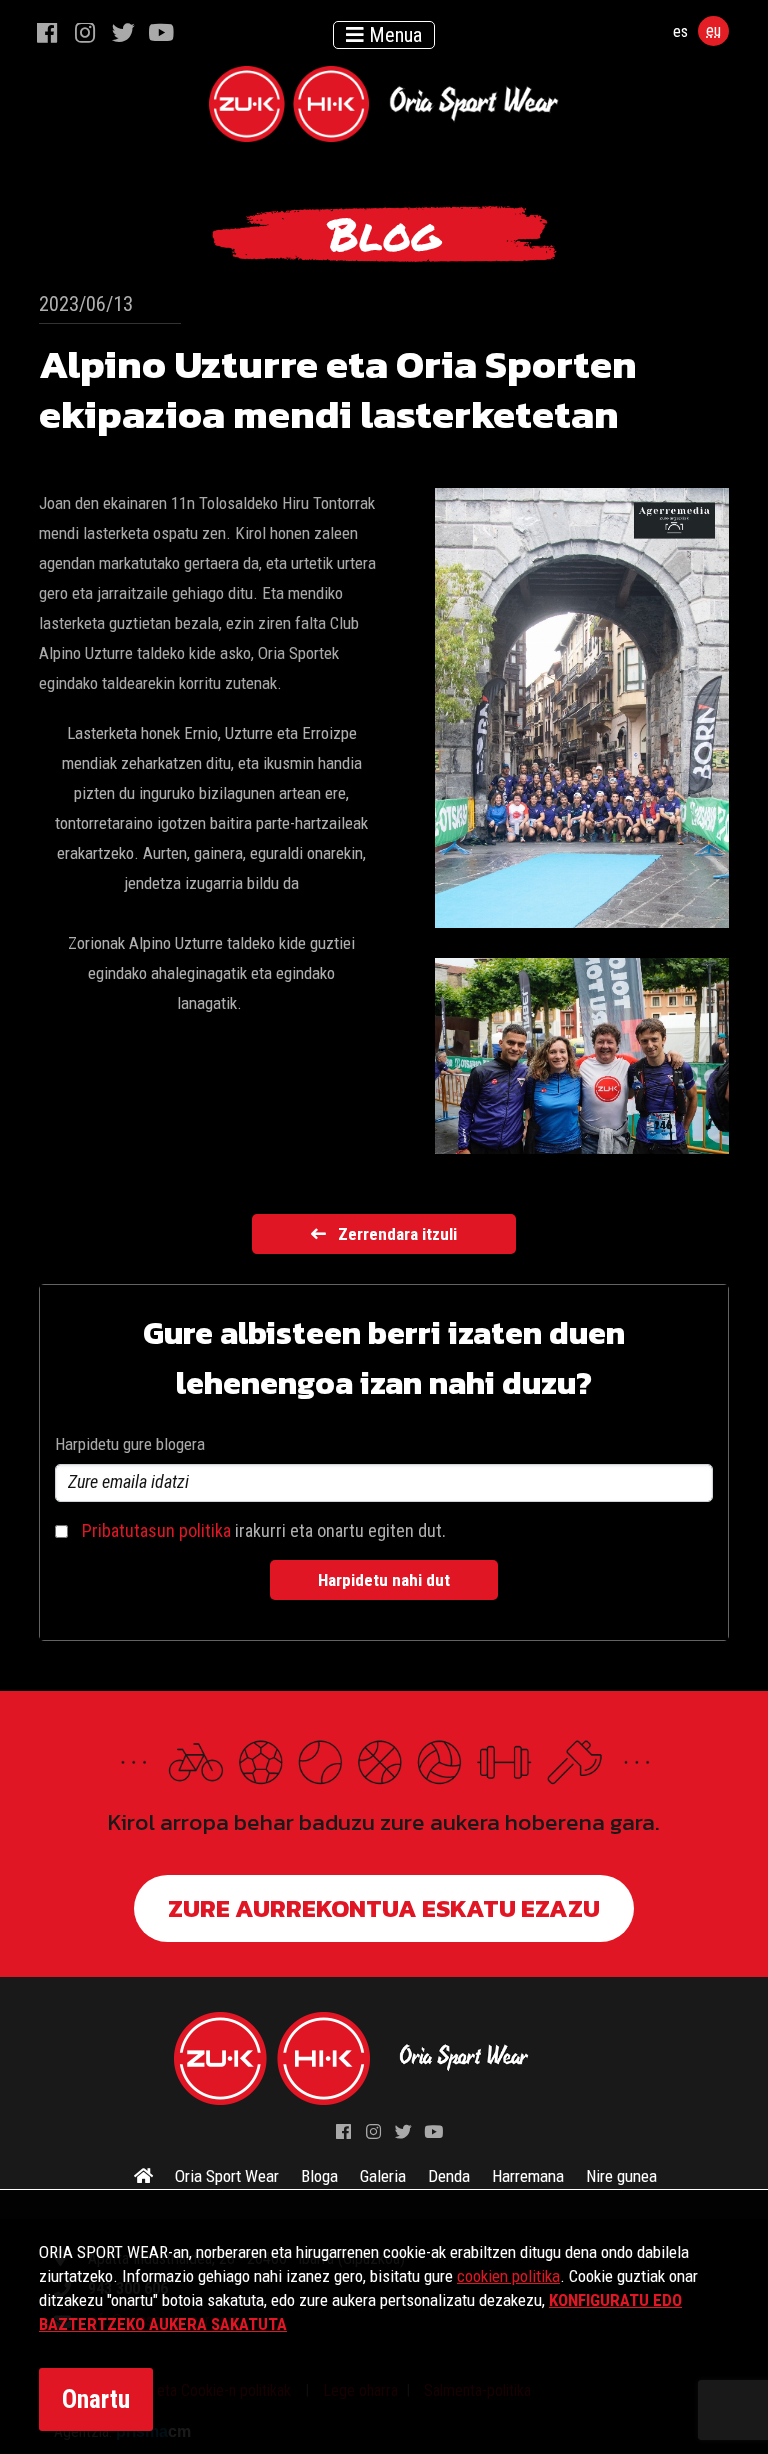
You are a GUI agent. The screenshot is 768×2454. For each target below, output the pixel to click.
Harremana (528, 2176)
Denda (449, 2176)
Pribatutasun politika (156, 1530)
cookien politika (508, 2276)
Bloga (319, 2176)
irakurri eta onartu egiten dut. (264, 1530)
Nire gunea (621, 2176)
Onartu (96, 2399)
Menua (393, 35)
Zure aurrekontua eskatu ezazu (384, 1908)
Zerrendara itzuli (397, 1234)
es (680, 31)
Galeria (383, 2176)
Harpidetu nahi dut (384, 1580)
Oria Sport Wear (227, 2176)
